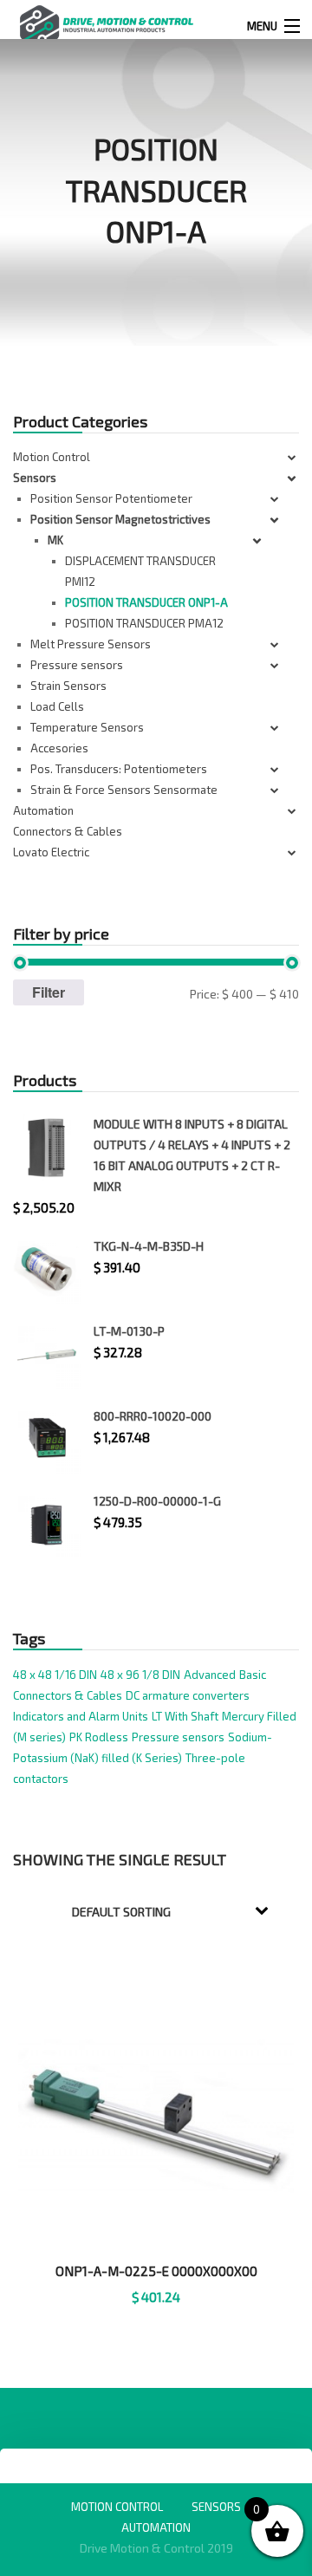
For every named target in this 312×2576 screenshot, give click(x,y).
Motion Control (52, 457)
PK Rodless (99, 1737)
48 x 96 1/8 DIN (140, 1675)
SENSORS (216, 2507)
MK (55, 540)
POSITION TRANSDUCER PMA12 (144, 623)
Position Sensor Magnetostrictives (120, 519)
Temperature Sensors (87, 727)
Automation (43, 810)
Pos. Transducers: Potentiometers (119, 769)
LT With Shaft (185, 1716)
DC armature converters (188, 1695)
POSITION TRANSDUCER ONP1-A (146, 602)
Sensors (35, 478)
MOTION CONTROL (117, 2507)
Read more (156, 2319)
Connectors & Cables (68, 831)
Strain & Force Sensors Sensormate (124, 790)
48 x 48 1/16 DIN (55, 1675)
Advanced (210, 1675)
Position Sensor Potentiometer (111, 498)
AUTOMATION (156, 2527)
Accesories (59, 748)
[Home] (106, 24)
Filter (49, 992)
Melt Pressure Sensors (91, 644)
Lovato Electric (51, 852)
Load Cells (57, 706)
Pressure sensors (77, 665)
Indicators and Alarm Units (81, 1716)
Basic (253, 1675)
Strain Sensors (68, 686)
